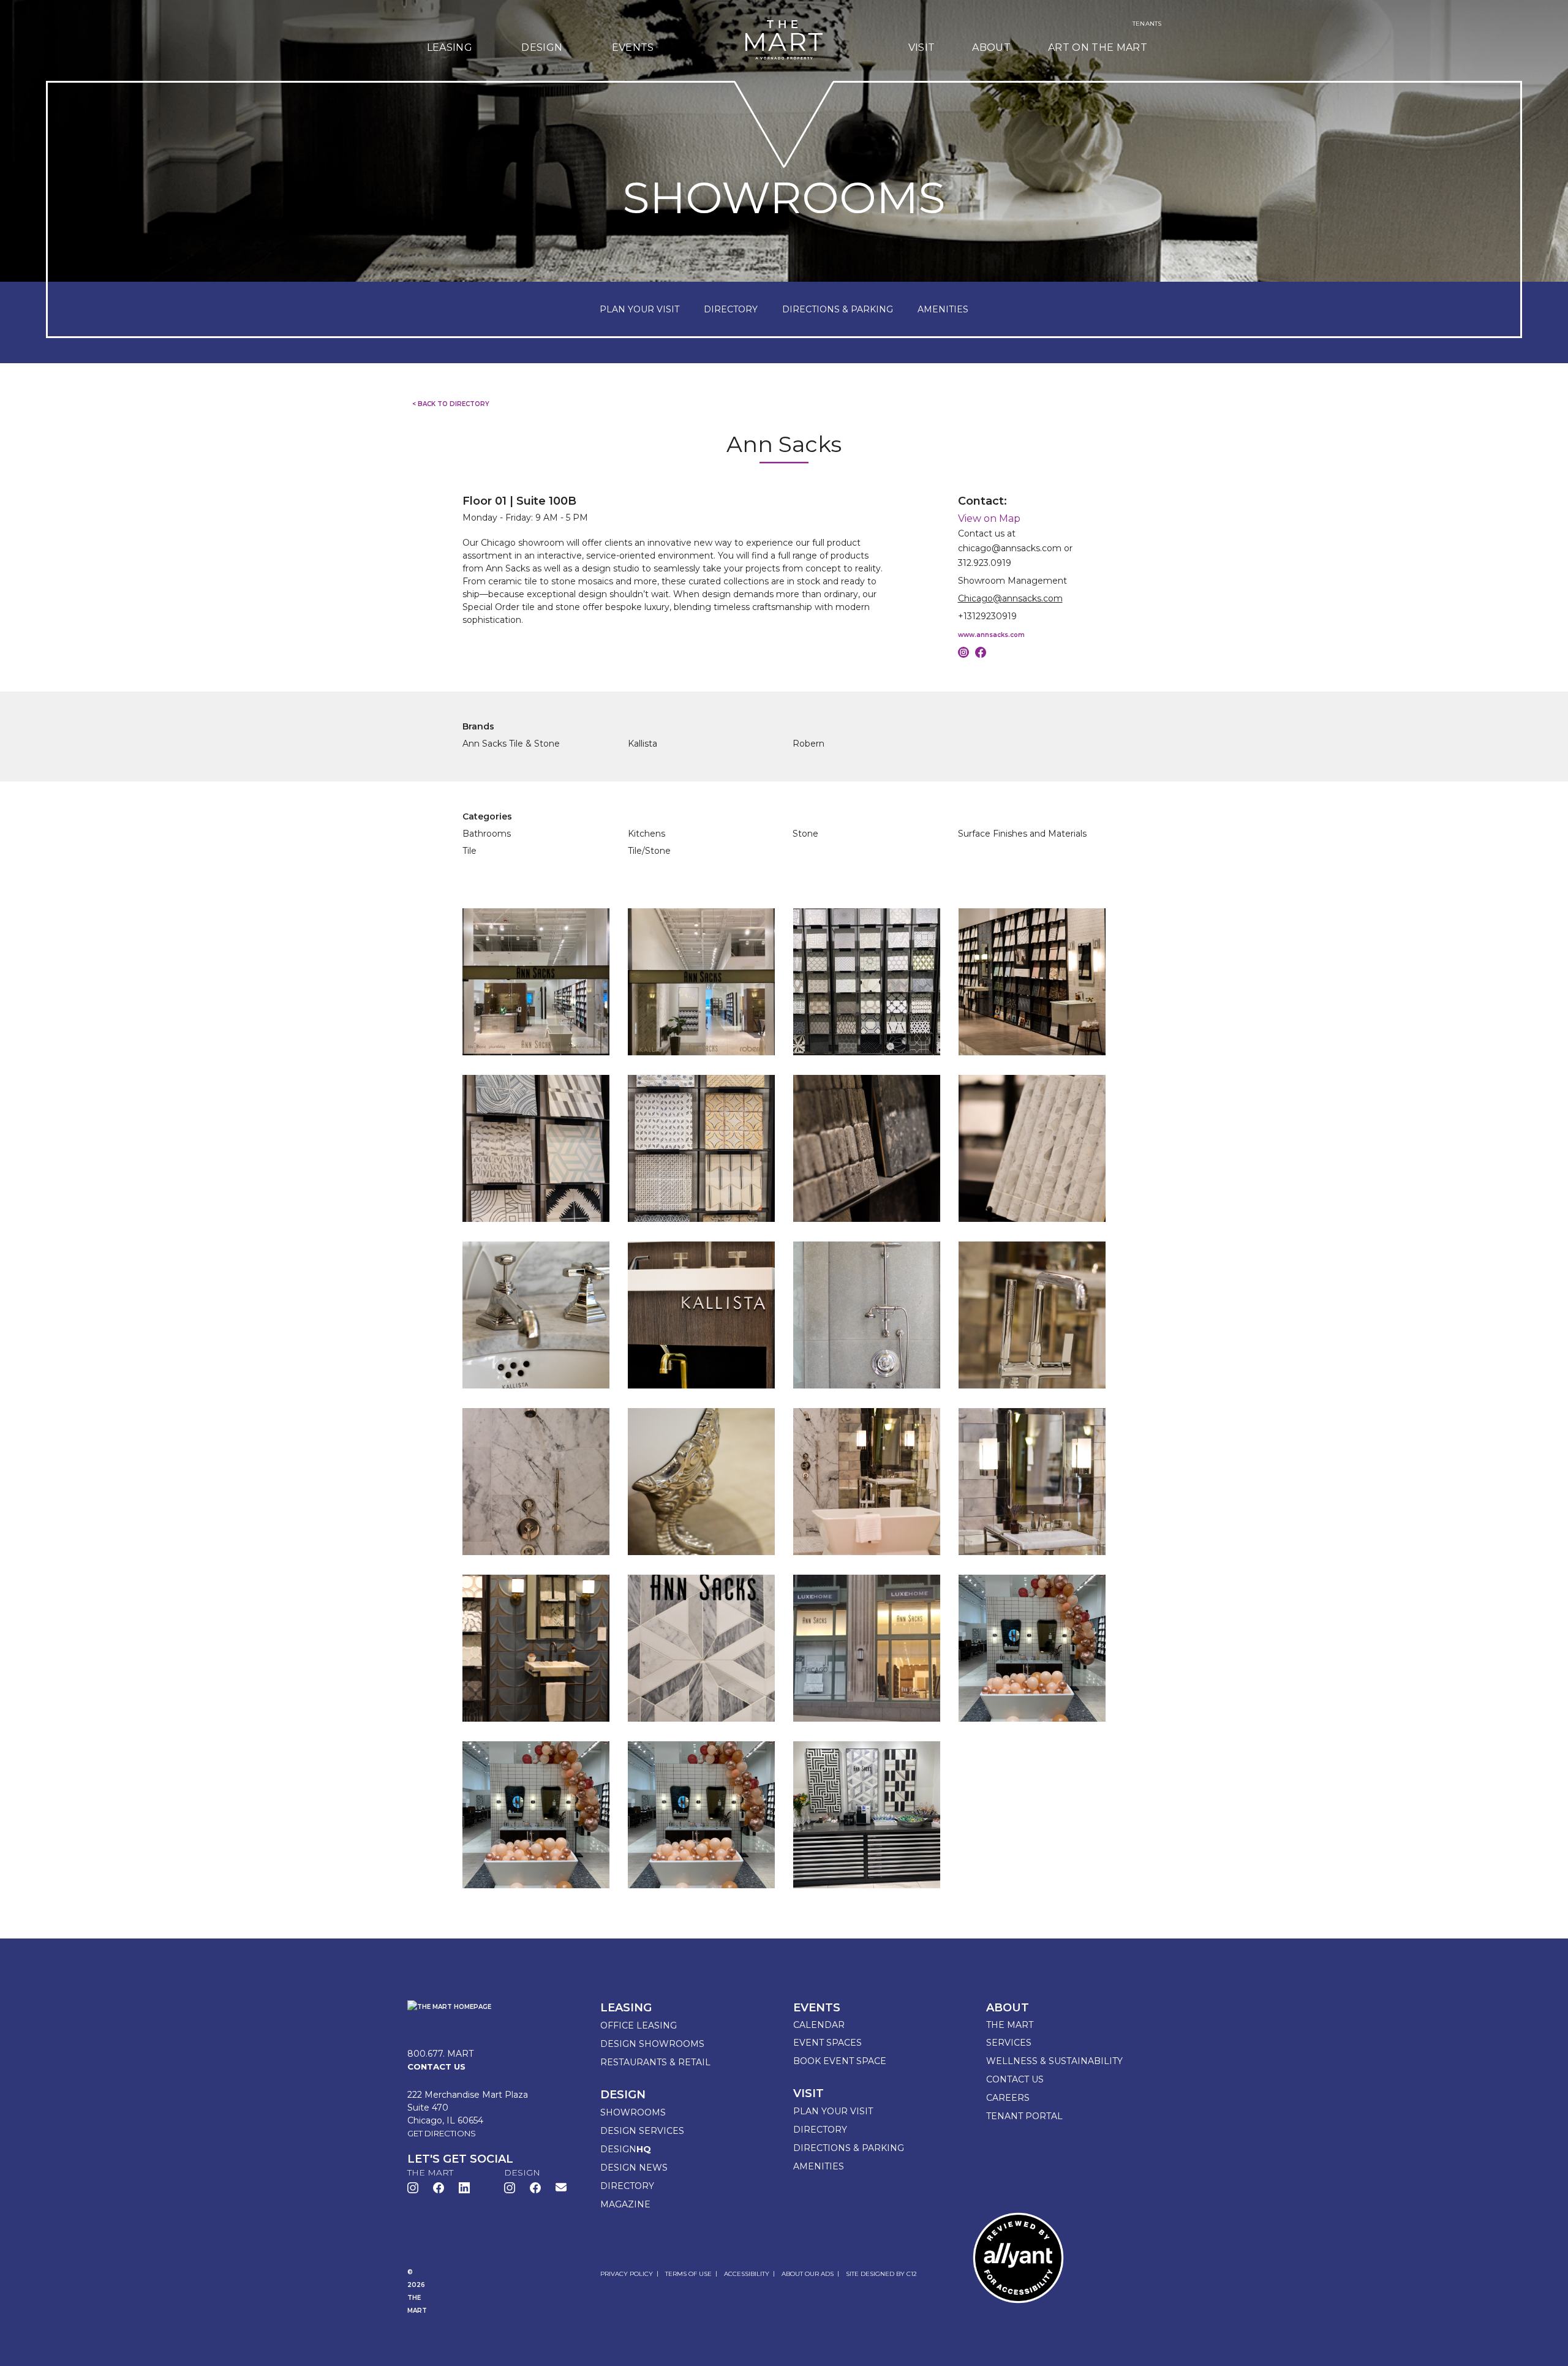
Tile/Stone (649, 851)
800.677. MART (440, 2054)
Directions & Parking (849, 2148)
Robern (809, 744)
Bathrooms (487, 834)
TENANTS (1147, 24)
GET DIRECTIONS (442, 2133)
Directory (627, 2186)
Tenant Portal (1024, 2116)
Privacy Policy (627, 2274)
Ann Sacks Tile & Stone (511, 744)
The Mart (1010, 2025)
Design (542, 47)
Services (1009, 2043)
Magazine (625, 2204)
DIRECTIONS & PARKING (838, 309)
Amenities (819, 2166)
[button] (561, 2187)
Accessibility (747, 2274)
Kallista (643, 744)
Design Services (642, 2131)
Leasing (450, 47)
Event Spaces (827, 2043)
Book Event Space (840, 2061)
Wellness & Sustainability (1054, 2061)
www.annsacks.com (991, 635)
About (991, 47)
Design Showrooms (652, 2044)
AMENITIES (943, 309)
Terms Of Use (688, 2274)
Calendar (819, 2025)
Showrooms (633, 2112)
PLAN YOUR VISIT (639, 309)
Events (633, 47)
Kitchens (646, 834)
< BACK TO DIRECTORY (451, 404)
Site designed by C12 (881, 2274)
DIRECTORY (731, 309)
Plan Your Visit (833, 2111)
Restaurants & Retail (655, 2062)
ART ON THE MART (1098, 47)
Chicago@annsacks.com (1010, 598)
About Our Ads (808, 2274)
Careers (1008, 2098)
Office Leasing (639, 2025)
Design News (634, 2168)
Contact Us (1015, 2079)
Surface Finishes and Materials (1022, 834)
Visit (922, 47)
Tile (469, 851)
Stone (805, 834)
